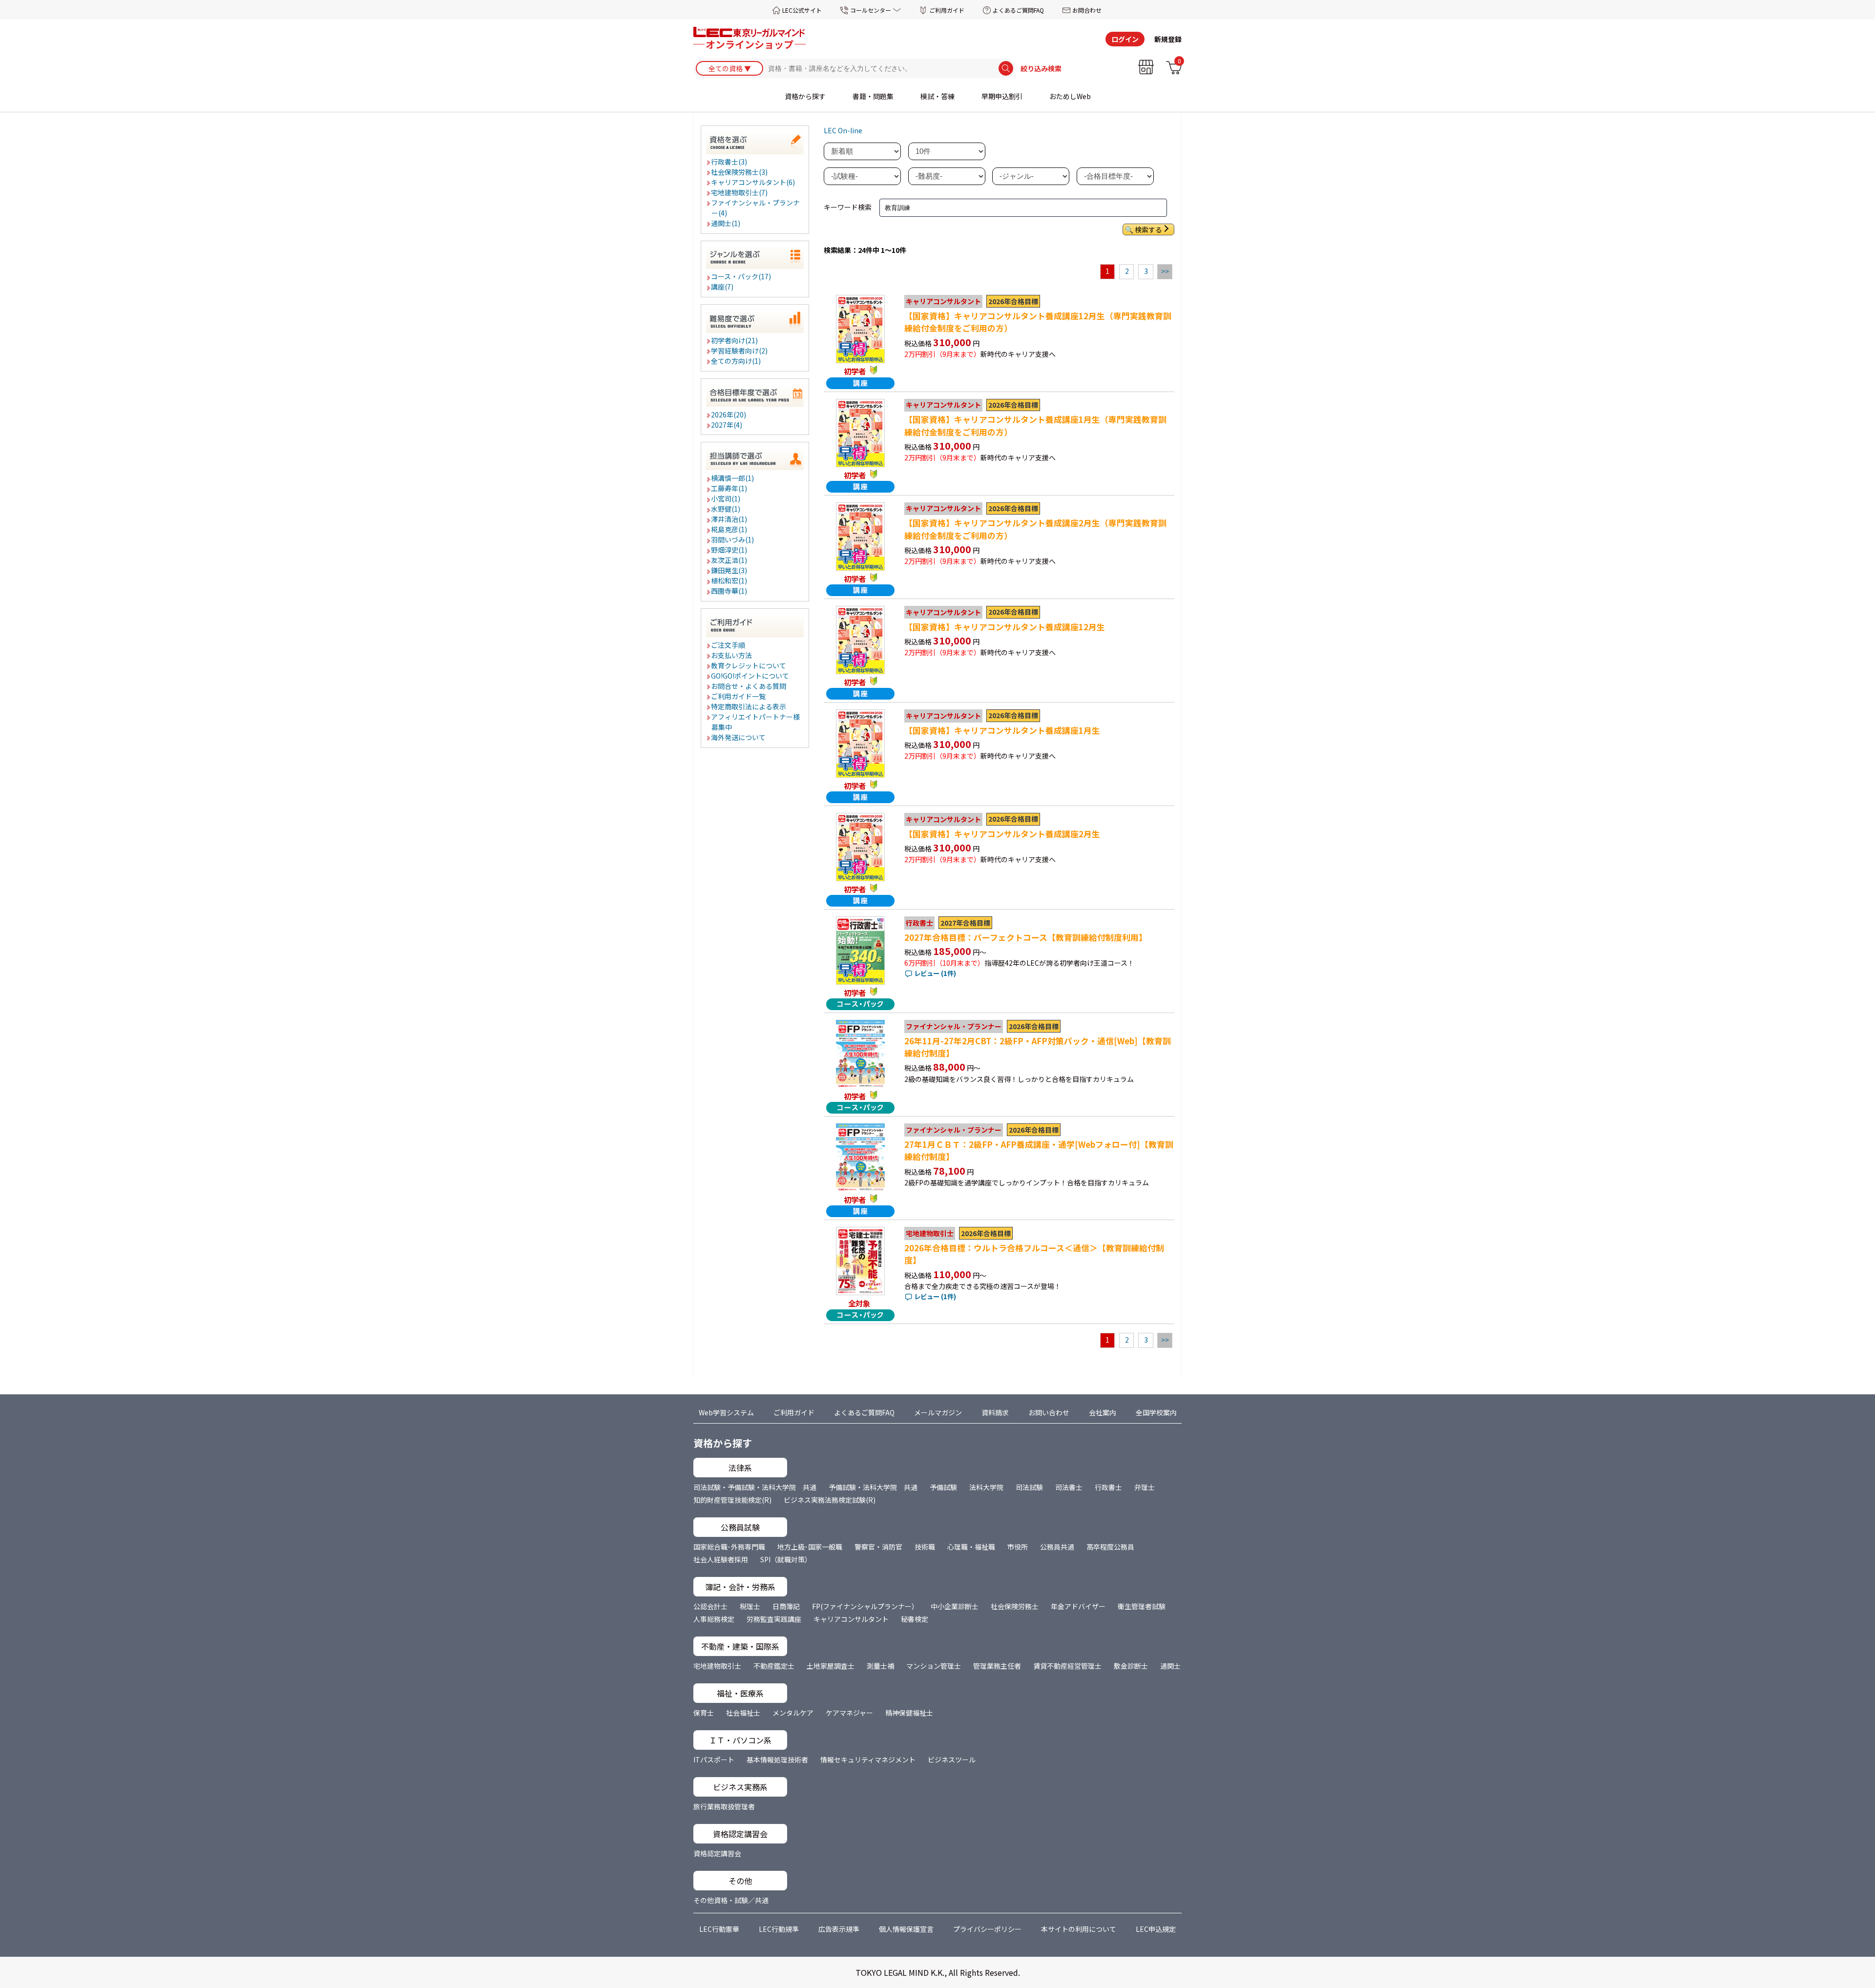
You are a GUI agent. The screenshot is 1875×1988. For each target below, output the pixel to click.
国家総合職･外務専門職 (729, 1547)
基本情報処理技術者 (777, 1760)
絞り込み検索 (1041, 68)
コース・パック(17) (741, 276)
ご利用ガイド (947, 10)
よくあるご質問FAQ (1018, 10)
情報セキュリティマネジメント (868, 1760)
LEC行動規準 (779, 1929)
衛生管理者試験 (1142, 1606)
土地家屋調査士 (831, 1666)
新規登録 (1168, 39)
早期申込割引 (1002, 96)
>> (1165, 271)
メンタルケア (793, 1713)
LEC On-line (843, 130)
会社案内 (1103, 1412)
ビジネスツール (952, 1760)
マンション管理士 (934, 1666)
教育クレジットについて (749, 665)
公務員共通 (1057, 1547)
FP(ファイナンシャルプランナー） (865, 1606)
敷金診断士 (1131, 1666)
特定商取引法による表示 (749, 706)
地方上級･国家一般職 (810, 1547)
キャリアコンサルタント (851, 1619)
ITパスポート (714, 1760)
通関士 (1170, 1666)
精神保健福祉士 (909, 1713)
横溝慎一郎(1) (733, 478)
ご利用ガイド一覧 (739, 696)
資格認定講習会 (717, 1853)
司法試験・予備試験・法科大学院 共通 (755, 1487)
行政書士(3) (729, 162)
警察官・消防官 (878, 1547)
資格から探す (805, 96)
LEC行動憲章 (719, 1929)
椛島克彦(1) (729, 529)
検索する (1148, 229)
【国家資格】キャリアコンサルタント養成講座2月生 (1002, 834)
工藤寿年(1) (729, 488)
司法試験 (1029, 1487)
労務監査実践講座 (774, 1619)
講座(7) (723, 287)
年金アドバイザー (1078, 1606)
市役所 (1018, 1547)
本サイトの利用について (1079, 1929)
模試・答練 (937, 96)
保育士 (704, 1713)
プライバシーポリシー (987, 1929)
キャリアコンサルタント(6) (753, 182)
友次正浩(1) (729, 560)
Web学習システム (726, 1412)
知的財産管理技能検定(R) (732, 1500)
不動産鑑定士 (774, 1666)
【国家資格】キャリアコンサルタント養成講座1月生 (1002, 730)
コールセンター (871, 10)
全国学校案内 (1156, 1412)
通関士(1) (726, 223)
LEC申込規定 (1156, 1929)
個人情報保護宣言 (906, 1929)
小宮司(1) (726, 498)
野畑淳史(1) (729, 550)
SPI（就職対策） (786, 1559)
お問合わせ (1087, 10)
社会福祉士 (743, 1713)
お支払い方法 (732, 655)
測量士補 (880, 1666)
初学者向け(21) (735, 340)
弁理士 (1145, 1487)
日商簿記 (786, 1606)
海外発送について (739, 737)
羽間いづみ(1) (733, 539)
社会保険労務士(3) (740, 172)
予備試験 (943, 1487)
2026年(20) (729, 414)
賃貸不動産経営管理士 (1067, 1666)
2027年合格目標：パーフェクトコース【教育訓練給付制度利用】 (1026, 937)
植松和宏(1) (729, 580)
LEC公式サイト (802, 10)
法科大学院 (986, 1487)
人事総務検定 (714, 1619)
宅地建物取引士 (717, 1666)
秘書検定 (915, 1619)
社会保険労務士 (1015, 1606)
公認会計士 (710, 1606)
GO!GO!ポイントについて (750, 676)
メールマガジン (938, 1412)
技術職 (925, 1547)
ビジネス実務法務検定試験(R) (830, 1500)
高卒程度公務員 (1110, 1547)
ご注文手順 (729, 645)
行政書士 (1108, 1487)
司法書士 (1069, 1487)
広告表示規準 (839, 1929)
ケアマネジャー (849, 1713)
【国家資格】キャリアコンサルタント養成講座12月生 (1005, 627)
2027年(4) (727, 425)
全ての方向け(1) (736, 361)
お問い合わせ (1049, 1412)
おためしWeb (1070, 96)
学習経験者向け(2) (740, 351)
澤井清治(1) (729, 519)
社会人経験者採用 (721, 1559)
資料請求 (995, 1412)
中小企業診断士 (955, 1606)
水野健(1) (726, 509)
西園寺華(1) (729, 591)
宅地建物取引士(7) (740, 192)
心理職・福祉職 (971, 1547)
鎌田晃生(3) (729, 570)
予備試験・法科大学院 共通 (873, 1487)
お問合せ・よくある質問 (749, 686)
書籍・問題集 (873, 96)
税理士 (750, 1606)
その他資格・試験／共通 (731, 1900)
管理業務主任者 (997, 1666)
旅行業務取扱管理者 (724, 1806)
